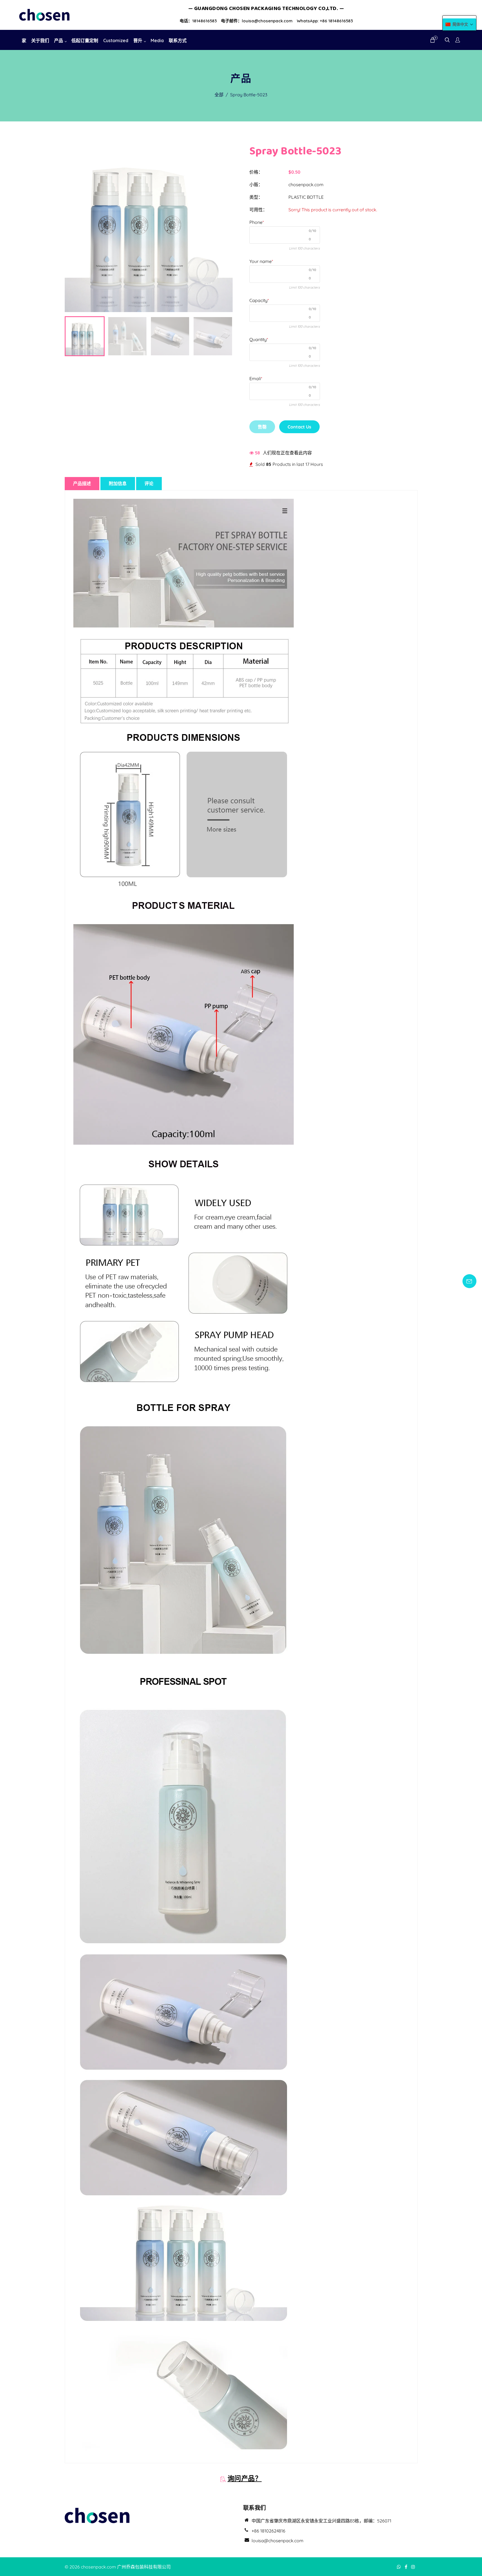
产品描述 (82, 483)
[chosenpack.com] (44, 14)
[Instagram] (414, 2567)
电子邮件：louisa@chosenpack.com (257, 21)
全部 (219, 95)
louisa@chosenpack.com (278, 2541)
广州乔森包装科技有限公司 (144, 2567)
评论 (149, 483)
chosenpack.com (306, 184)
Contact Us (299, 427)
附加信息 (118, 483)
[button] (459, 24)
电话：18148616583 (198, 21)
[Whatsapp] (399, 2567)
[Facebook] (407, 2567)
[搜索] (447, 40)
